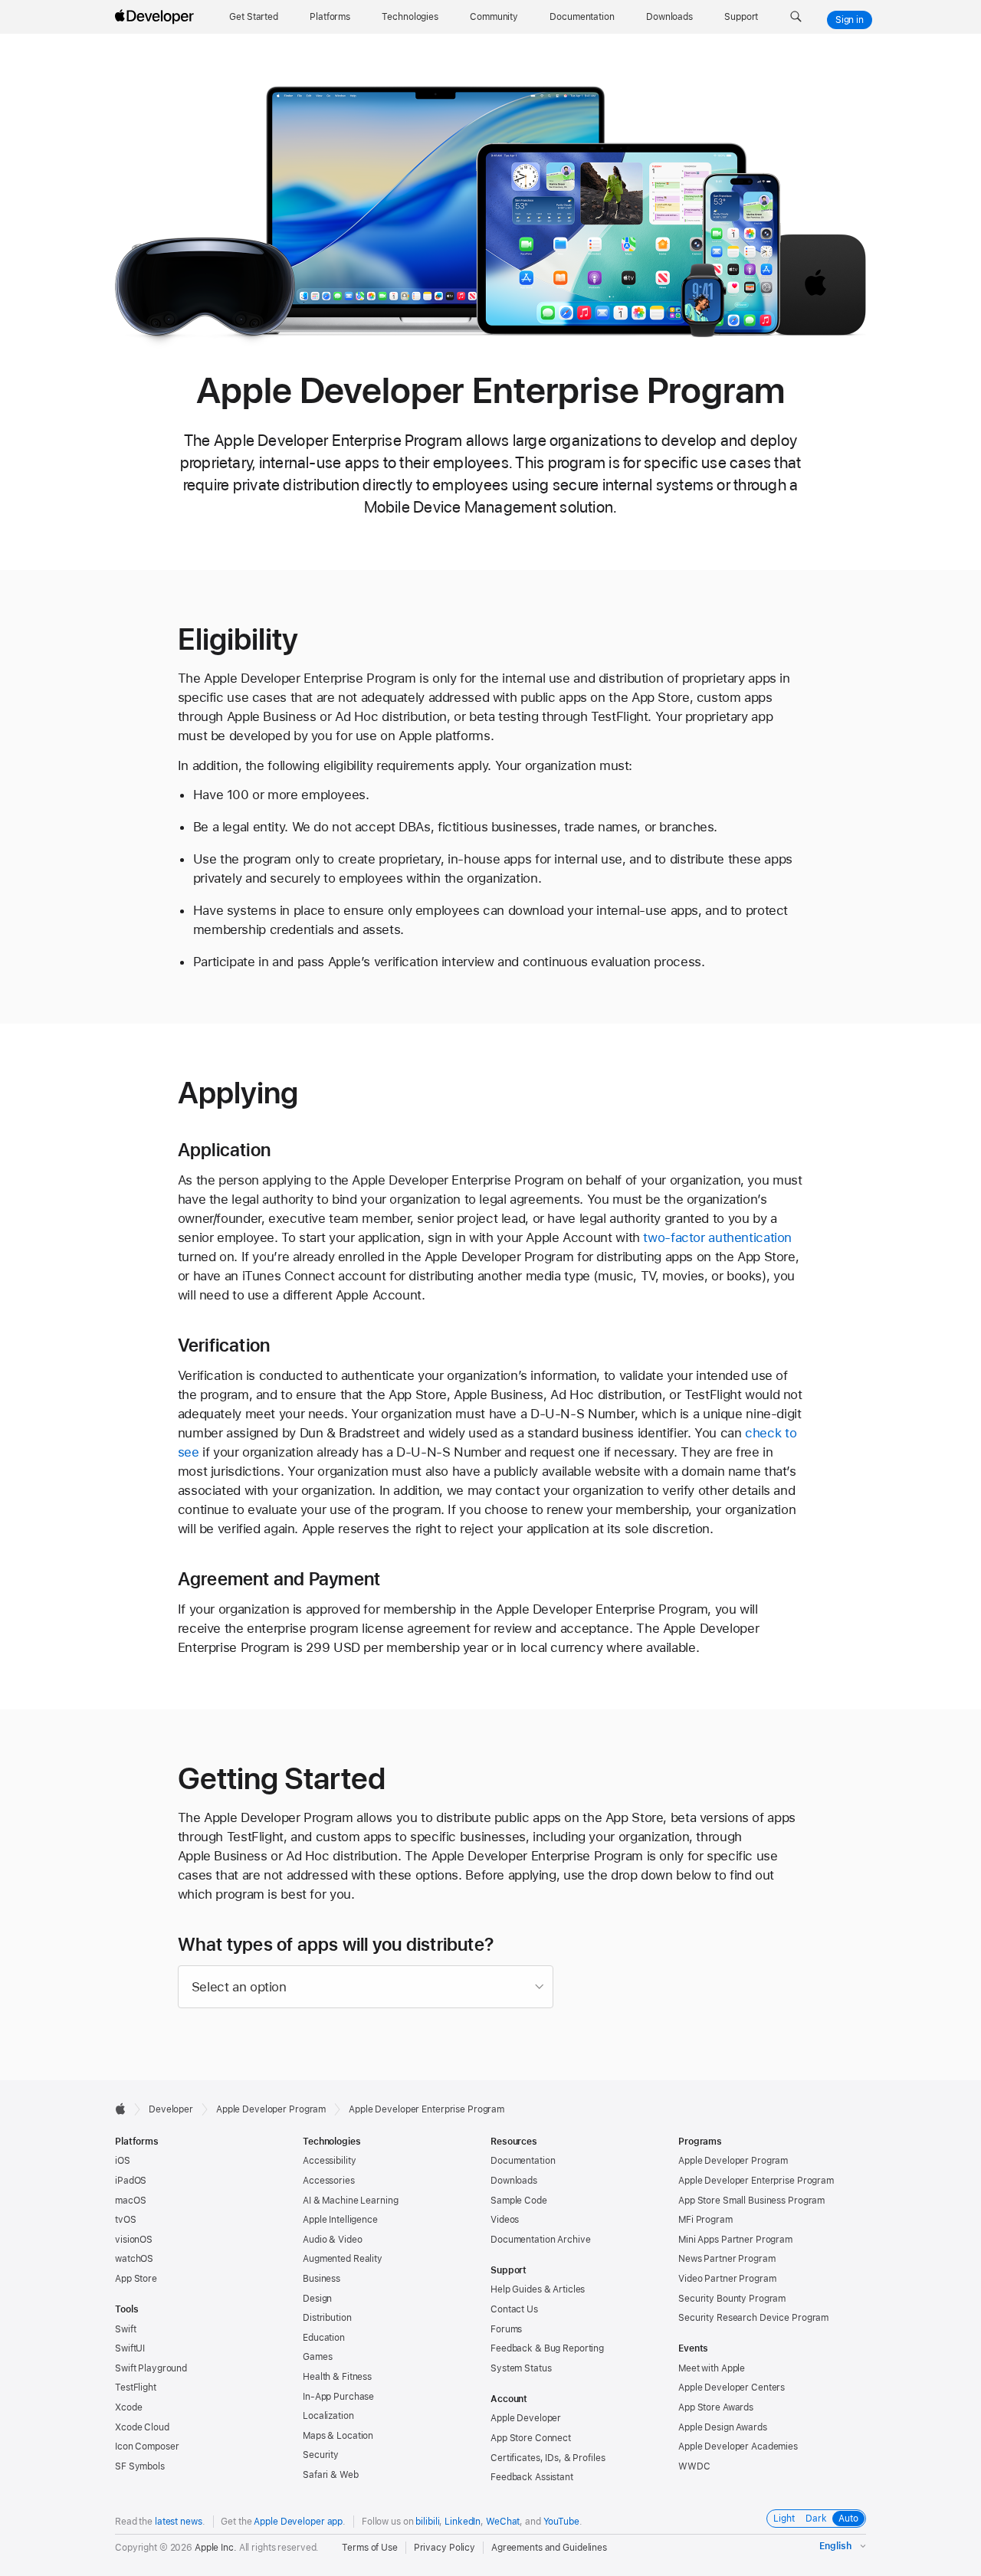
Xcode (128, 2407)
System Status (521, 2368)
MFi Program (705, 2220)
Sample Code (519, 2201)
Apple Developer (526, 2418)
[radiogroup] (816, 2519)
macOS (130, 2201)
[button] (796, 17)
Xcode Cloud (142, 2427)
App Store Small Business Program (751, 2201)
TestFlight (136, 2388)
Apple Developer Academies (738, 2447)
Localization (328, 2416)
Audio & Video (332, 2240)
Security (321, 2455)
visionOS (134, 2240)
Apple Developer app (298, 2522)
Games (317, 2357)
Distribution (327, 2318)
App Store (136, 2279)
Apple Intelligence (340, 2220)
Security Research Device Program (753, 2318)
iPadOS (131, 2181)
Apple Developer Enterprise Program (756, 2181)
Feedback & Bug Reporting (547, 2348)
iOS (123, 2161)
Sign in (850, 20)
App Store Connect (531, 2438)
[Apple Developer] (156, 17)
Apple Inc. (216, 2548)
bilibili (427, 2522)
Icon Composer (147, 2447)
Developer (171, 2109)
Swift (125, 2329)
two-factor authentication (717, 1237)
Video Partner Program (727, 2279)
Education (324, 2338)
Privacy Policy (445, 2548)
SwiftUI (130, 2348)
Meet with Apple (712, 2368)
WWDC (694, 2466)
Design (317, 2299)
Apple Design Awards (723, 2427)
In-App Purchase (338, 2397)
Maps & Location (338, 2436)
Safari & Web (331, 2475)
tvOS (126, 2220)
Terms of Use (370, 2548)
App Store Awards (716, 2407)
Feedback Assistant (532, 2477)
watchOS (134, 2259)
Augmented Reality (343, 2259)
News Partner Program (727, 2259)
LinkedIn (463, 2522)
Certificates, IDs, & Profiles (548, 2458)
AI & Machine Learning (350, 2201)
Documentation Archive (540, 2240)
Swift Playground (151, 2368)
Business (322, 2279)
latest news (179, 2522)
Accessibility (329, 2161)
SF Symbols (140, 2466)
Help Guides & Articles (538, 2289)
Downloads (514, 2181)
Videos (505, 2220)
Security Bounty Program (732, 2299)
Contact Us (514, 2309)
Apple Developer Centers (732, 2388)
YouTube (561, 2522)
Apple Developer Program (271, 2109)
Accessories (329, 2181)
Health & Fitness (337, 2377)
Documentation (523, 2161)
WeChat (503, 2522)
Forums (506, 2329)
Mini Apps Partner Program (735, 2240)
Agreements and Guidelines (549, 2548)
